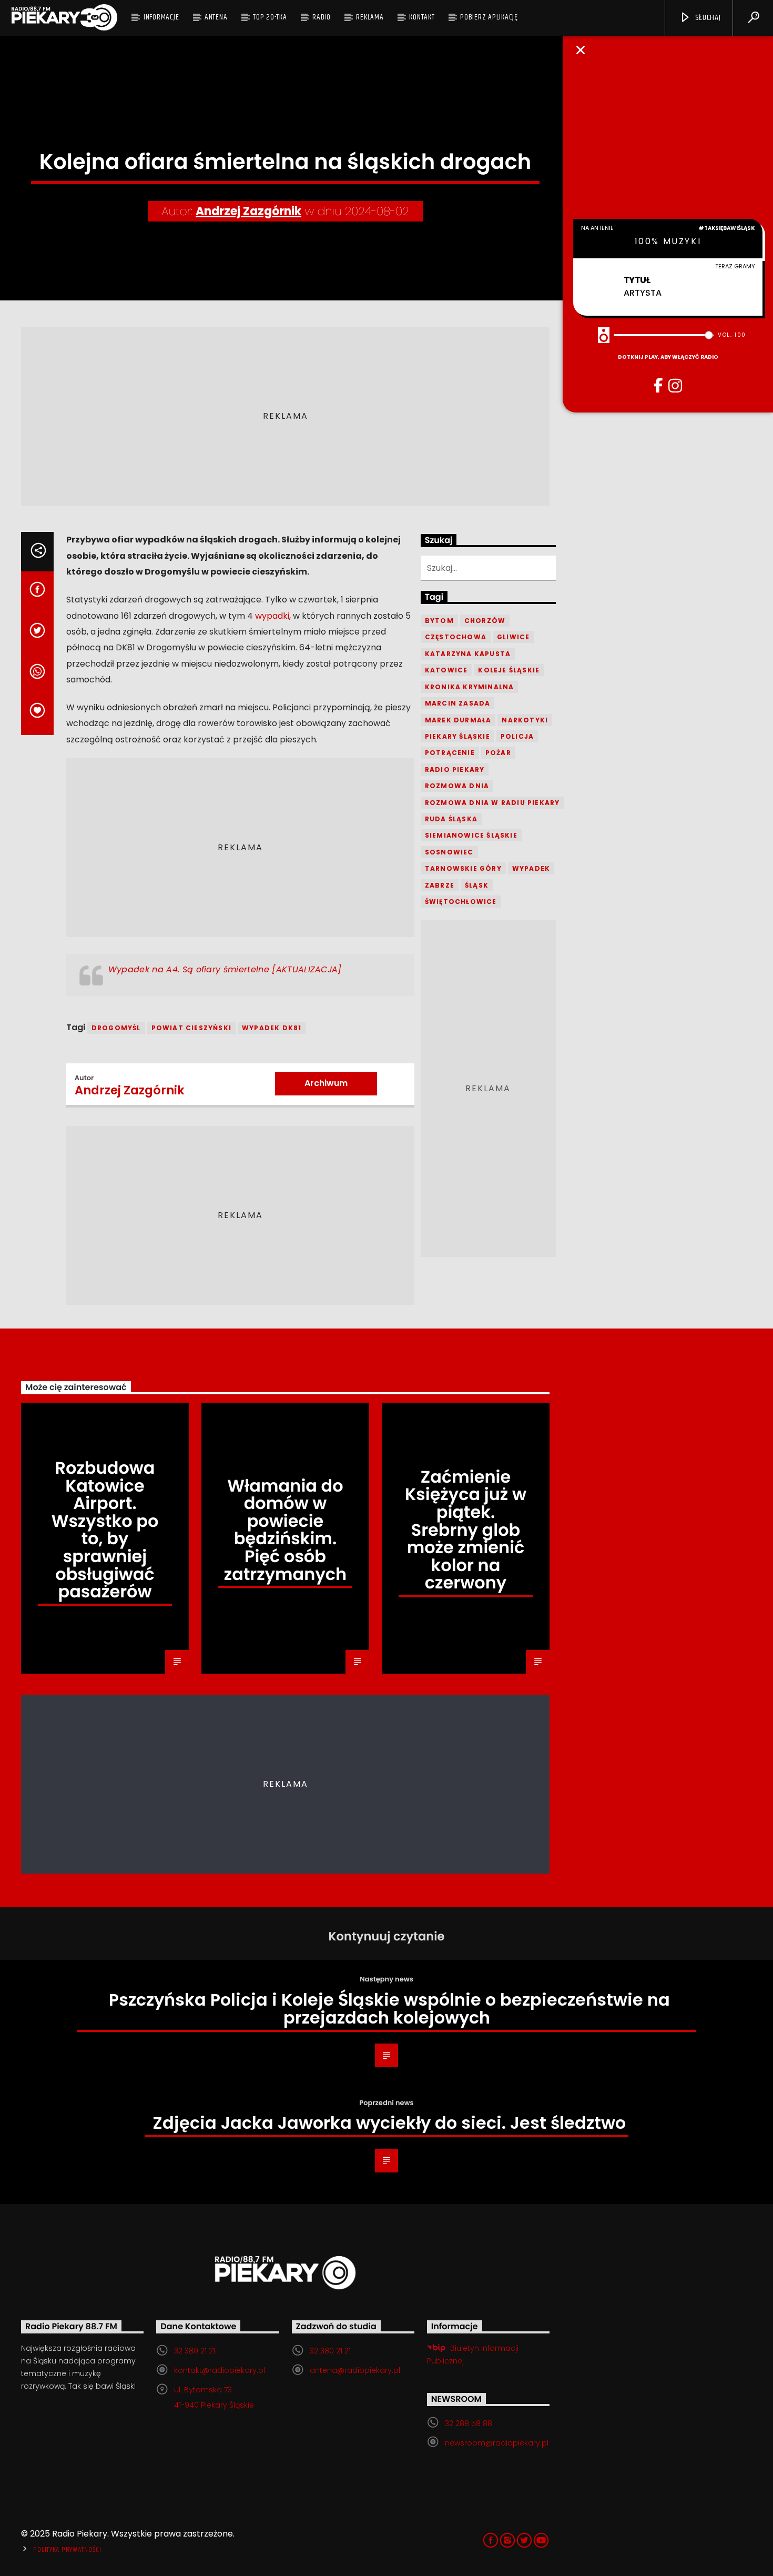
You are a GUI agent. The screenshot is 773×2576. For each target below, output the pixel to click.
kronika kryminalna (470, 687)
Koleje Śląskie (509, 670)
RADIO (322, 17)
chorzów (485, 621)
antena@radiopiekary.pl (355, 2370)
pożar (498, 753)
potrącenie (450, 753)
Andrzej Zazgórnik (248, 211)
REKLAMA (370, 17)
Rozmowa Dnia (457, 786)
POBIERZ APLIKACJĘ (489, 17)
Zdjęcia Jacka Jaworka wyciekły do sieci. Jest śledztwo (389, 2123)
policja (517, 736)
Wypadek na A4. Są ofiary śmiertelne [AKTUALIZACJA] (225, 969)
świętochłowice (461, 902)
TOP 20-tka (270, 17)
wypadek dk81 (272, 1028)
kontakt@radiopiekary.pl (220, 2370)
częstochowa (456, 637)
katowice (446, 670)
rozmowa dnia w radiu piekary (492, 803)
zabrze (440, 885)
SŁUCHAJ (707, 18)
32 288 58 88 (469, 2423)
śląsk (477, 885)
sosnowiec (449, 852)
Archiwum (326, 1083)
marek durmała (458, 720)
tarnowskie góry (463, 868)
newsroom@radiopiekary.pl (497, 2443)
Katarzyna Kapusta (468, 654)
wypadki (272, 616)
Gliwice (513, 637)
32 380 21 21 (195, 2351)
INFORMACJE (161, 17)
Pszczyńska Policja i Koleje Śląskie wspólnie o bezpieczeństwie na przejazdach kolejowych (389, 2009)
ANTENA (216, 17)
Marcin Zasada (458, 703)
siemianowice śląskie (471, 835)
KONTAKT (422, 17)
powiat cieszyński (191, 1028)
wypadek (531, 868)
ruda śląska (451, 819)
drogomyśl (116, 1028)
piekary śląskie (457, 736)
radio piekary (455, 769)
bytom (439, 621)
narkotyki (525, 720)
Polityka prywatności (67, 2550)
